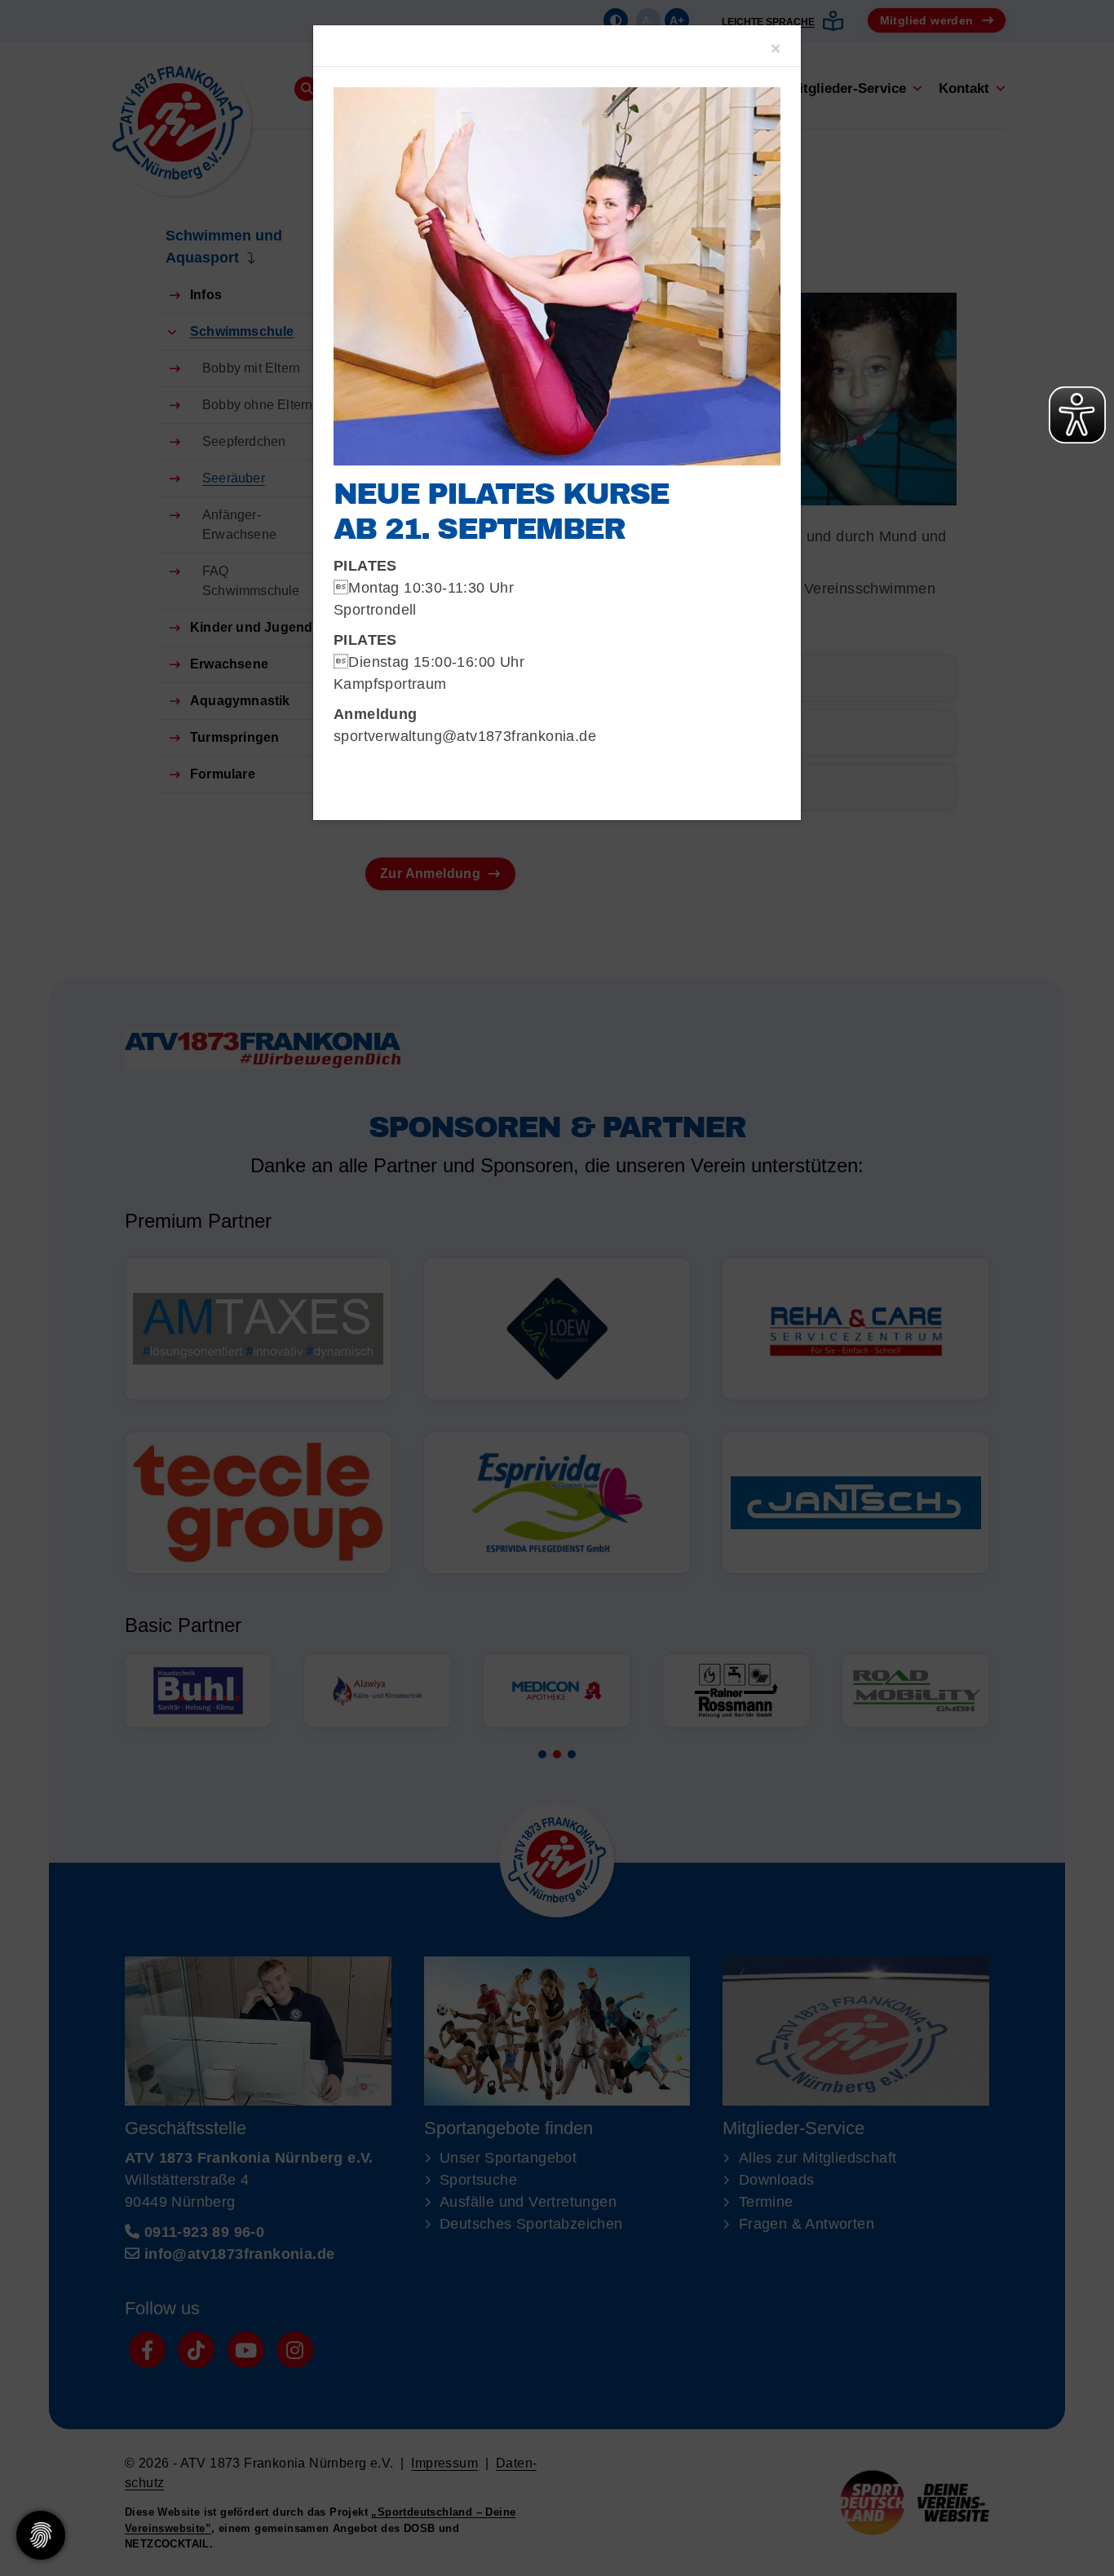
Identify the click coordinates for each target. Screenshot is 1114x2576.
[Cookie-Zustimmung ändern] (41, 2535)
